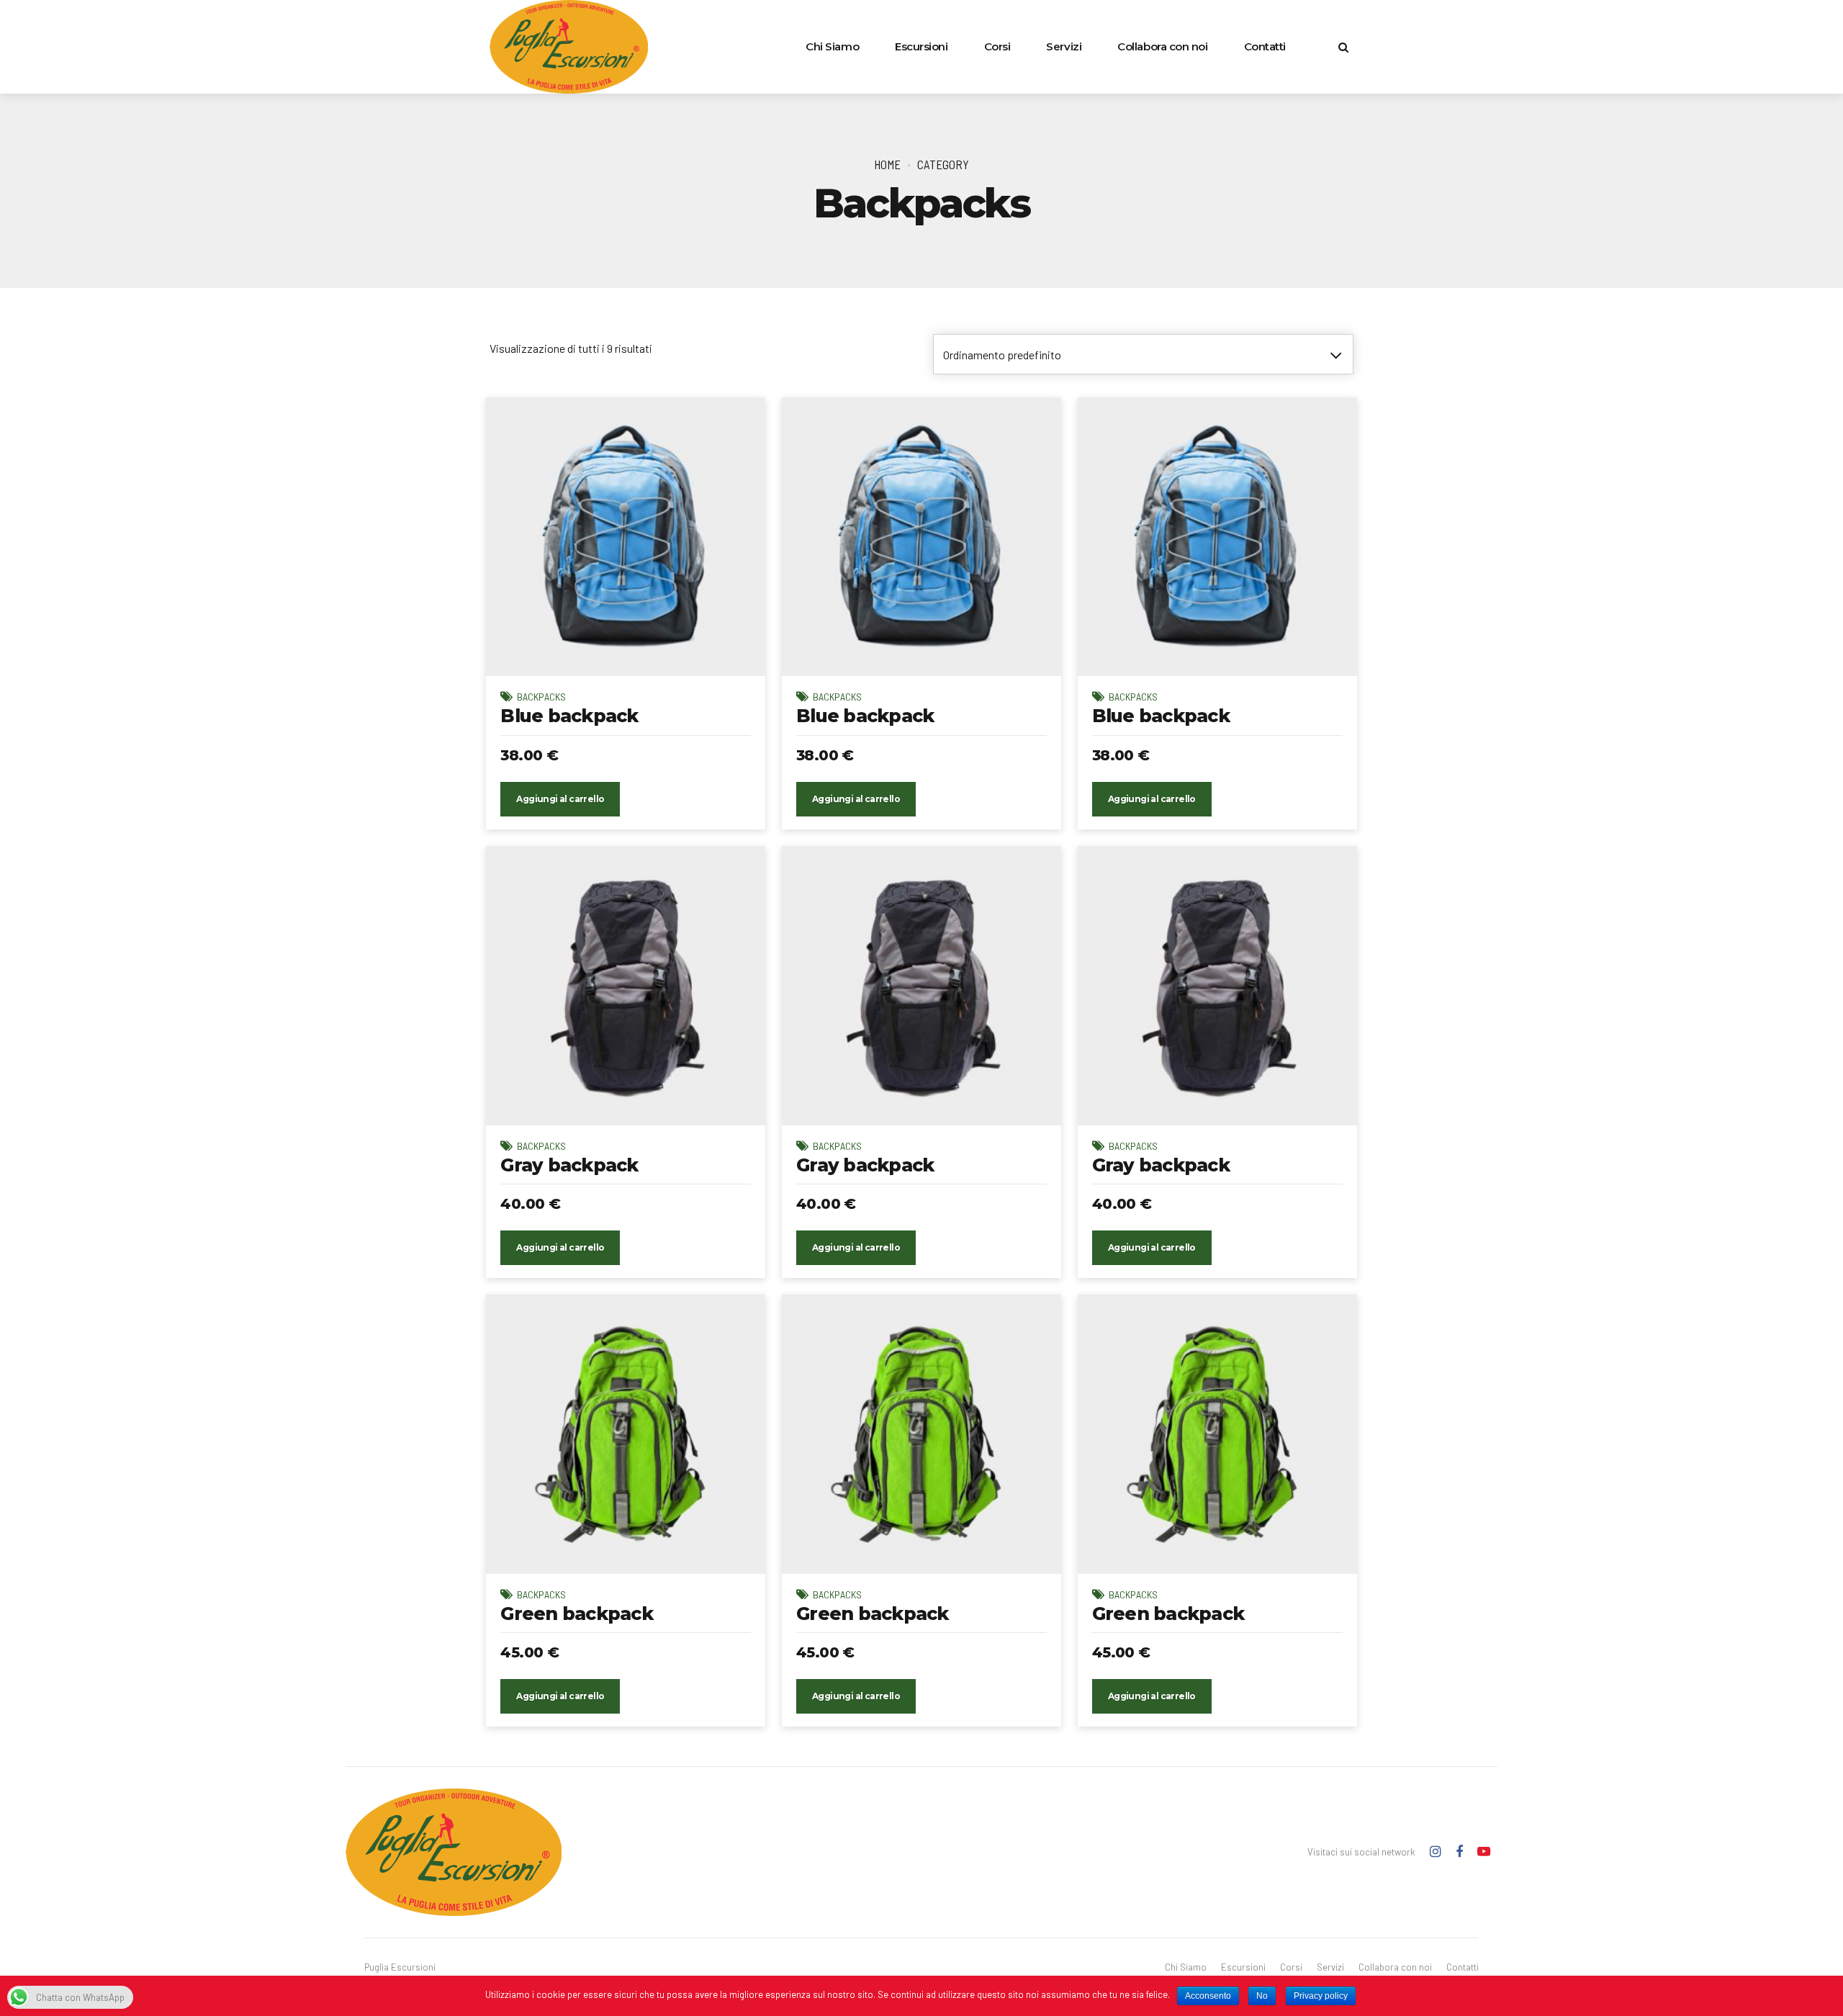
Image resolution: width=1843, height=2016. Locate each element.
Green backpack (577, 1614)
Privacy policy (1321, 1996)
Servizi (1064, 46)
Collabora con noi (1162, 46)
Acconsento (1208, 1996)
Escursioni (921, 46)
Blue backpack (569, 716)
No (1262, 1996)
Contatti (1265, 46)
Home (887, 164)
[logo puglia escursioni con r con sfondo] (454, 1852)
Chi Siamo (832, 46)
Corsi (997, 46)
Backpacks (541, 697)
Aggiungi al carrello (560, 799)
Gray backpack (569, 1165)
